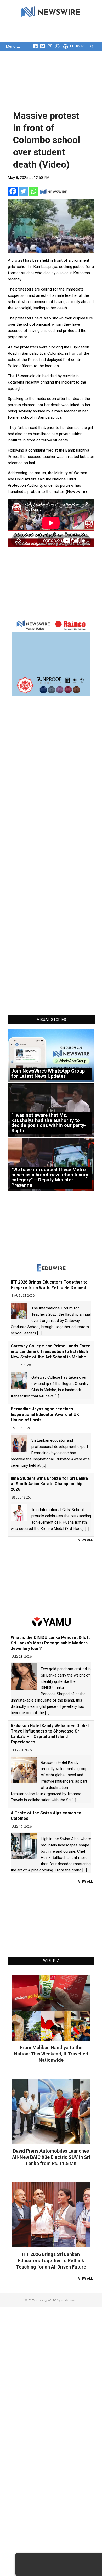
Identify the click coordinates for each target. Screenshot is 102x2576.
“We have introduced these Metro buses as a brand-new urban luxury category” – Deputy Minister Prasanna (50, 1177)
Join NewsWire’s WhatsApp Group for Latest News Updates (48, 1073)
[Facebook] (13, 191)
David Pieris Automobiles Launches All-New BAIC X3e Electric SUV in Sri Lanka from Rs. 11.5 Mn (51, 2157)
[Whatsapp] (33, 191)
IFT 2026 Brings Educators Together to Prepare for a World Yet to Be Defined (49, 1285)
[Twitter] (23, 191)
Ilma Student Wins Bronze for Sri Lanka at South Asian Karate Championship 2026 (49, 1484)
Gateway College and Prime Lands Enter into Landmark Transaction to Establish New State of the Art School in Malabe (50, 1351)
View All (86, 1540)
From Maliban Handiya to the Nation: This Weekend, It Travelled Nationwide (51, 2054)
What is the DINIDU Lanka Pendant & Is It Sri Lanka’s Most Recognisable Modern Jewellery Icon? (50, 1643)
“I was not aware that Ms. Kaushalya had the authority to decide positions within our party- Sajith (49, 1123)
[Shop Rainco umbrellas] (51, 657)
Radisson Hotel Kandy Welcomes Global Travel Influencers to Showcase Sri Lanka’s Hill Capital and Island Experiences (50, 1734)
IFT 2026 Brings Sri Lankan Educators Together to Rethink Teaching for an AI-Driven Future (51, 2261)
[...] (39, 1333)
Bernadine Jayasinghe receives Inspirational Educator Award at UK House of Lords (45, 1415)
